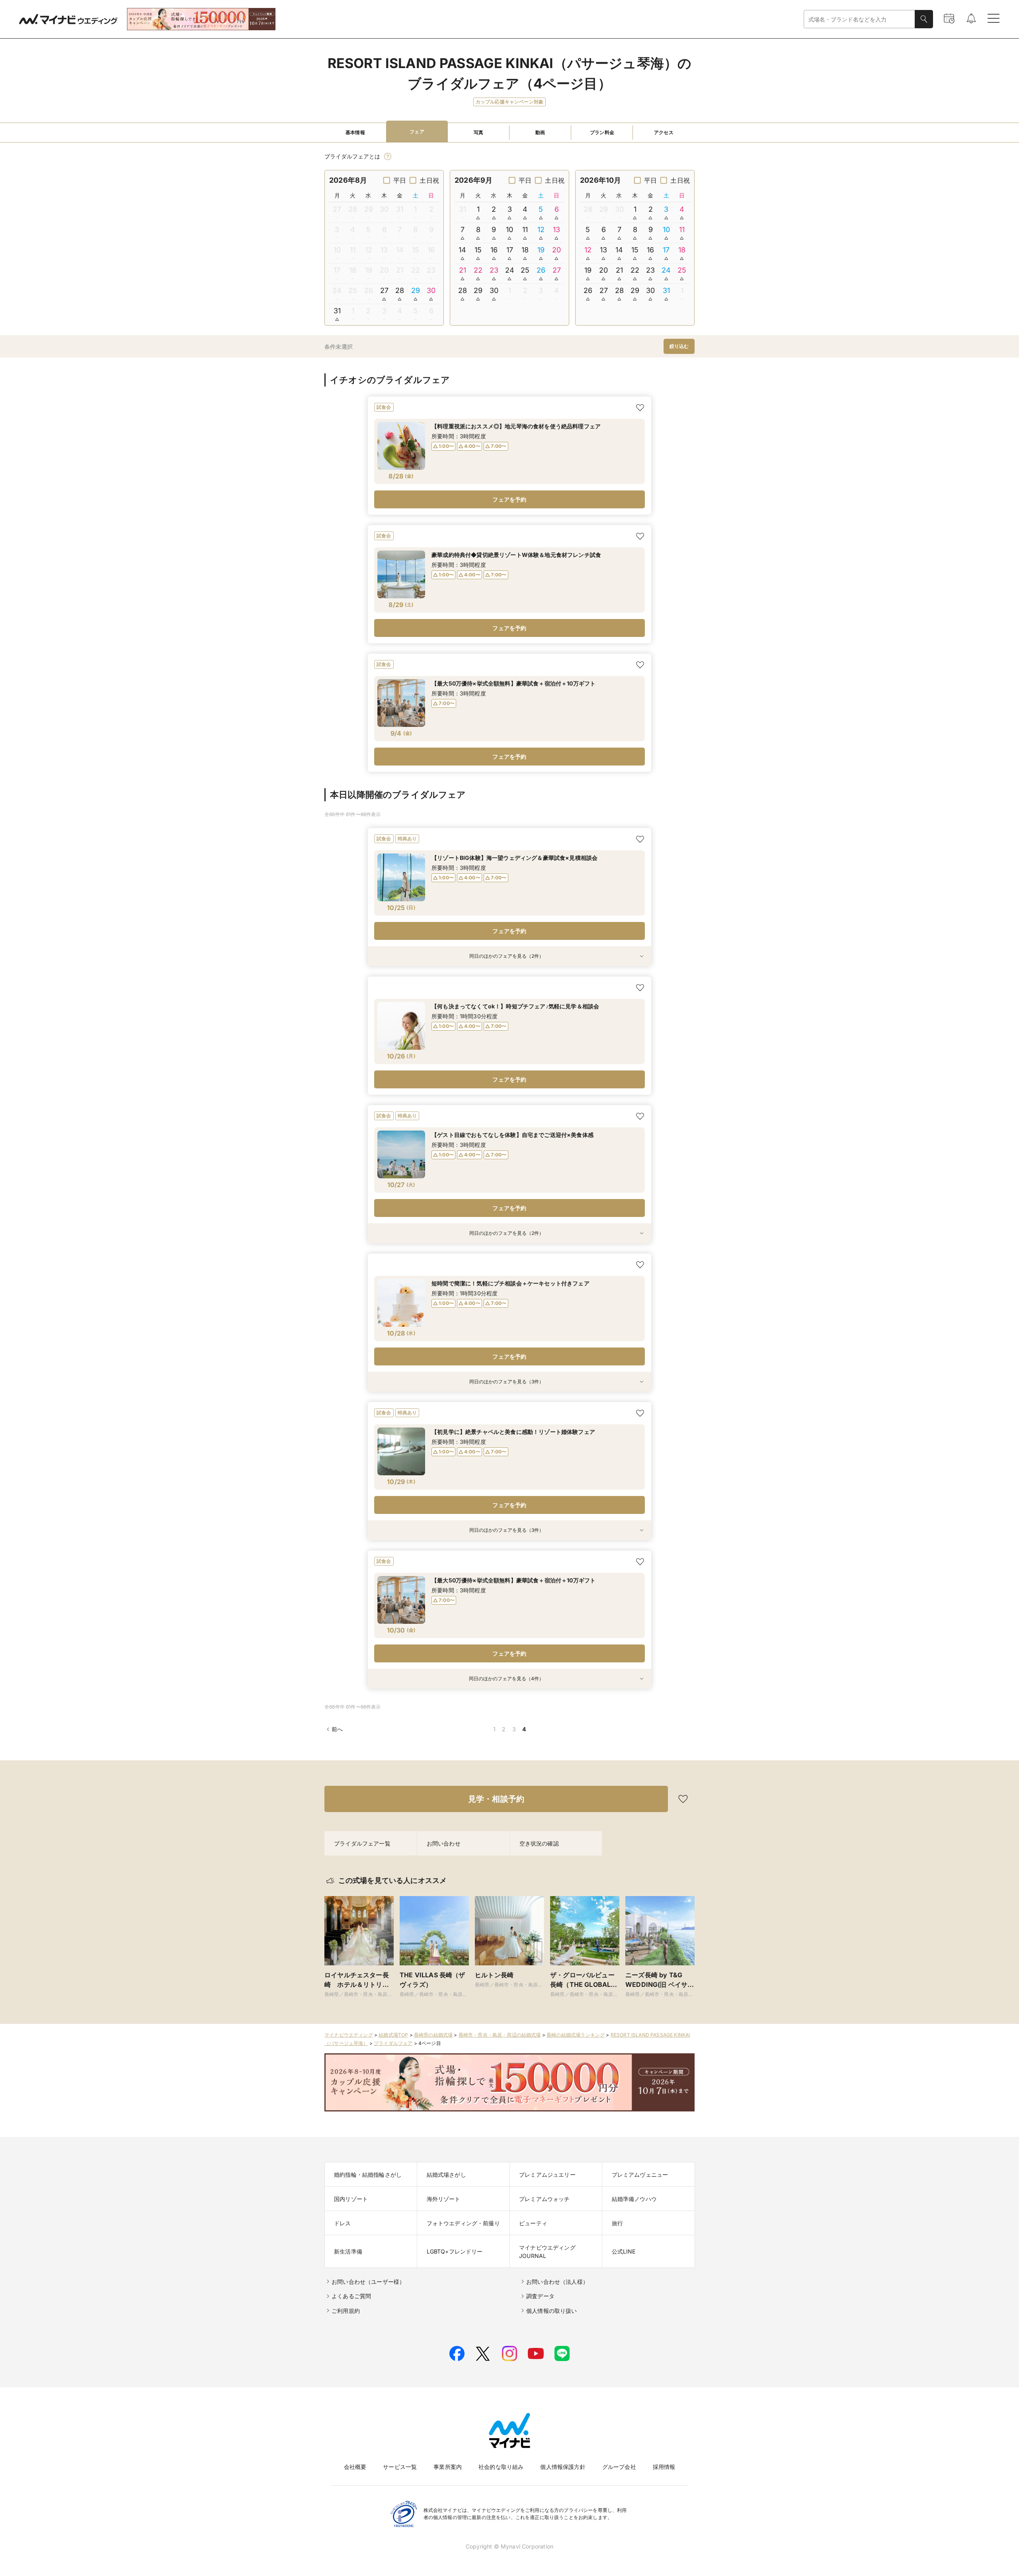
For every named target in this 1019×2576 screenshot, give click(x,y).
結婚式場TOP (393, 2035)
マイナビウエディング (349, 2035)
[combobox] (859, 19)
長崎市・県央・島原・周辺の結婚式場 (500, 2035)
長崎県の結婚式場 (433, 2035)
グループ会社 (619, 2467)
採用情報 (664, 2467)
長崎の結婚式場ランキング (576, 2035)
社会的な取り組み (501, 2467)
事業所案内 (448, 2467)
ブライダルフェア (393, 2043)
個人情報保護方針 (563, 2467)
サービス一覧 (400, 2467)
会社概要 (355, 2467)
